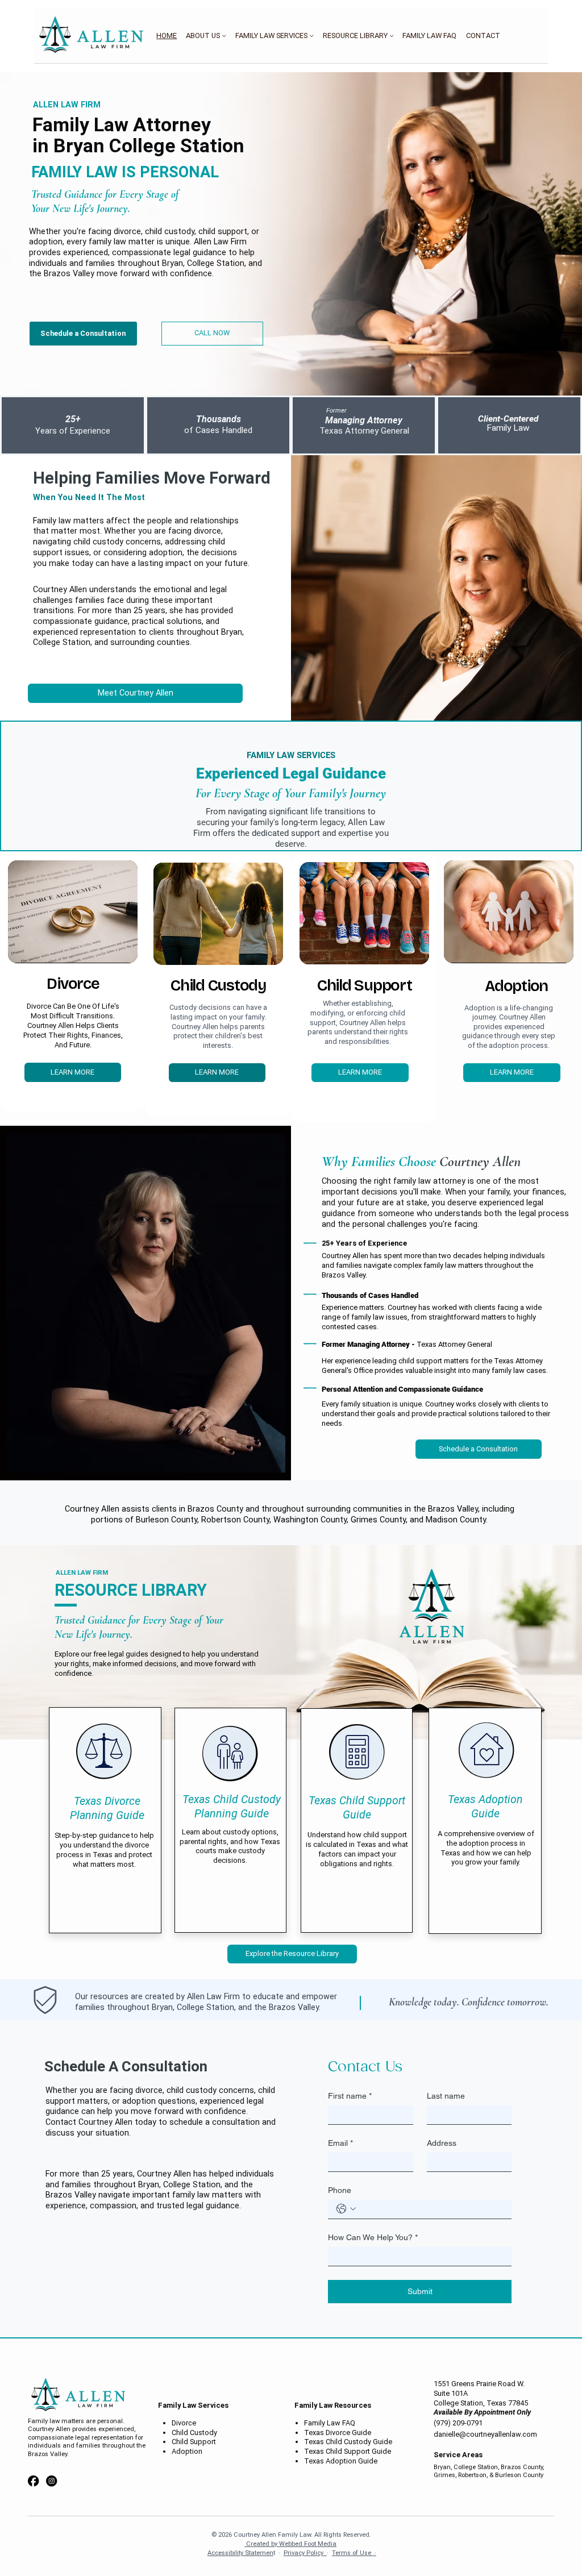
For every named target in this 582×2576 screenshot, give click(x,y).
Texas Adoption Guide (341, 2461)
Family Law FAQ (330, 2423)
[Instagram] (51, 2481)
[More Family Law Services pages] (311, 36)
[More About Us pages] (224, 36)
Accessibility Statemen (240, 2553)
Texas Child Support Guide (348, 2451)
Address (442, 2143)
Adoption (187, 2451)
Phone (340, 2190)
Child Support (194, 2442)
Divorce (184, 2423)
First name (350, 2096)
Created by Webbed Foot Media (290, 2544)
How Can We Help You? (373, 2237)
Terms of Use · (354, 2553)
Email (340, 2143)
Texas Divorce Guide (338, 2433)
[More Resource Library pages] (392, 36)
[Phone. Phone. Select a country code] (346, 2209)
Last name (446, 2096)
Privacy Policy (305, 2553)
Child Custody (194, 2433)
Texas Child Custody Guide (348, 2442)
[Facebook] (33, 2481)
